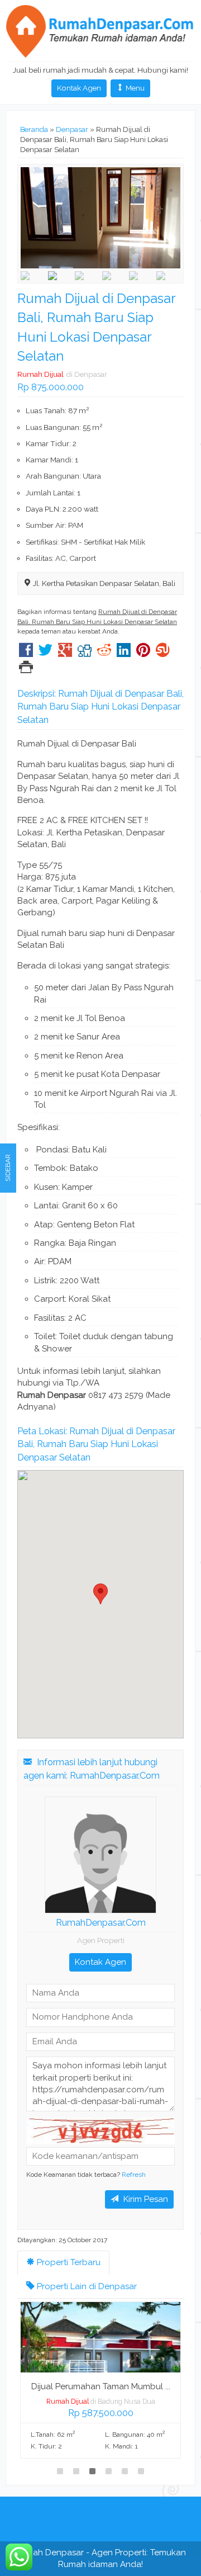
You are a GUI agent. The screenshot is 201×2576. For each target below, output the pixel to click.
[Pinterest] (143, 653)
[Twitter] (46, 653)
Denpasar (72, 129)
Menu (134, 88)
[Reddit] (104, 653)
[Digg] (85, 653)
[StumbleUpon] (163, 653)
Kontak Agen (79, 88)
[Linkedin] (124, 653)
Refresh (134, 2175)
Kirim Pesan (145, 2199)
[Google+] (65, 653)
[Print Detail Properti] (26, 669)
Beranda (34, 129)
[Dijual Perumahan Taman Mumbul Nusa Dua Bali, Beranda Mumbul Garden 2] (100, 2337)
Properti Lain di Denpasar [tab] (86, 2286)
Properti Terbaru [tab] (68, 2262)
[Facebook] (26, 653)
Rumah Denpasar (49, 2553)
